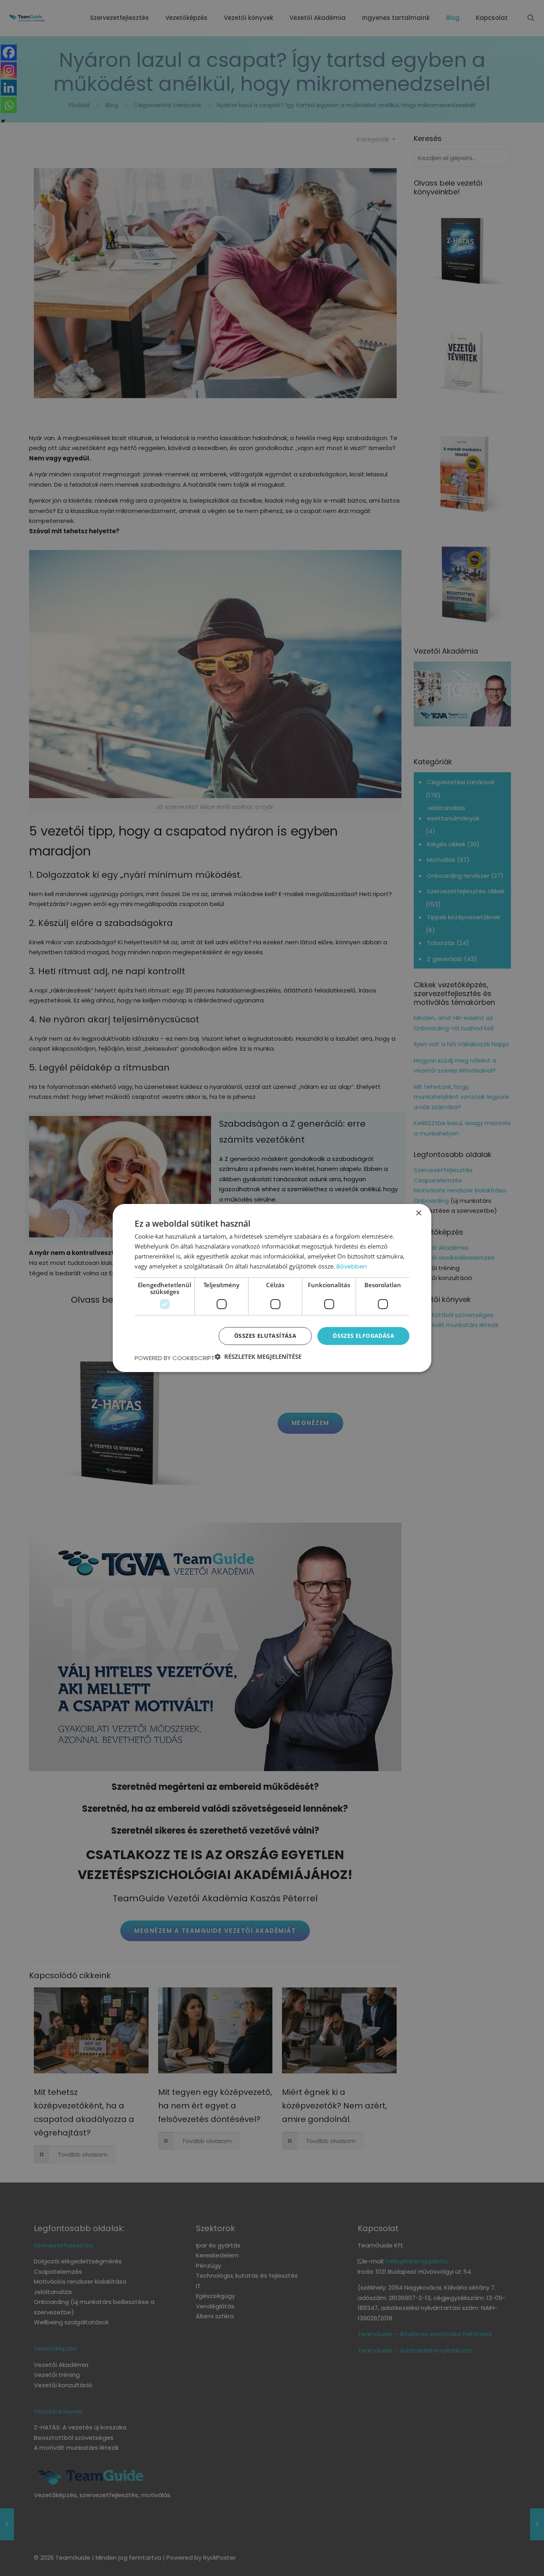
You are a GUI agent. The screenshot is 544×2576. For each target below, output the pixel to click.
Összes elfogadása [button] (363, 1336)
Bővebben (352, 1266)
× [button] (418, 1213)
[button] (258, 1357)
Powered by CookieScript (175, 1358)
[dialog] (272, 1288)
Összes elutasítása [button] (265, 1336)
